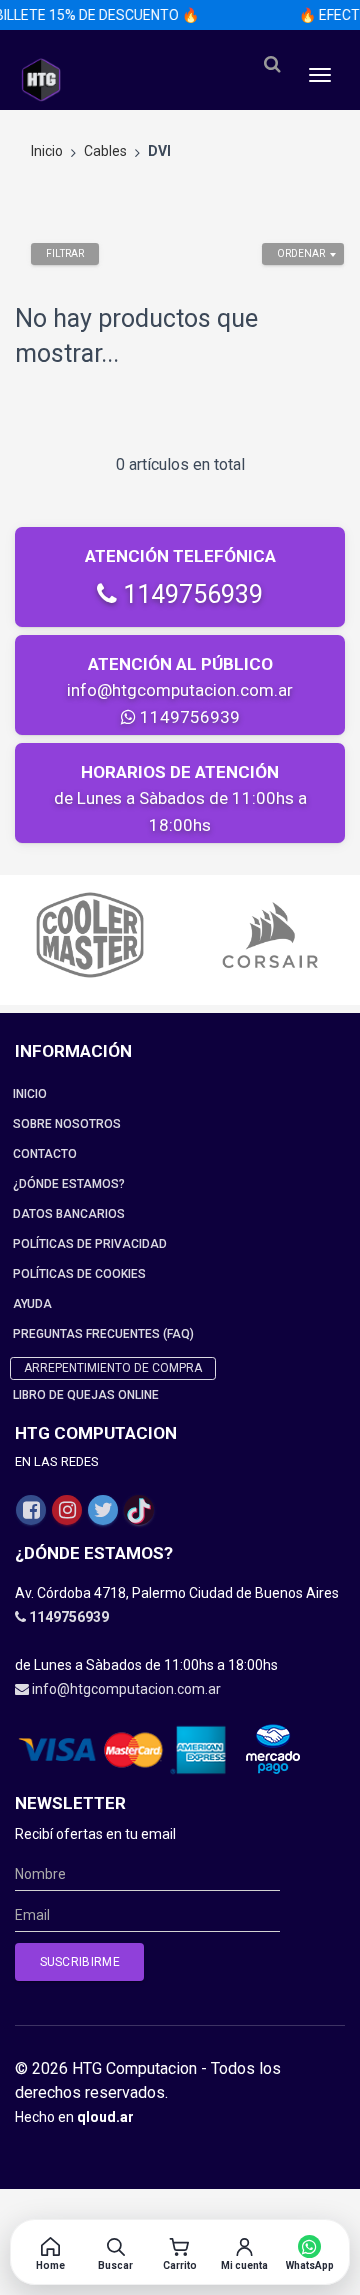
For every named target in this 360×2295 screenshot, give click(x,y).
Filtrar (65, 253)
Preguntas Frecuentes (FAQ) (103, 1334)
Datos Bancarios (69, 1214)
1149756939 (190, 594)
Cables (105, 151)
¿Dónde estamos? (69, 1184)
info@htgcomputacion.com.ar (180, 690)
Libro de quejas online (86, 1395)
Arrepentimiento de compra (113, 1368)
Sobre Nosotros (67, 1124)
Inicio (47, 151)
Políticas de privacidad (90, 1244)
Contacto (45, 1154)
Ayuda (32, 1304)
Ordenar (301, 253)
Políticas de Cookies (79, 1274)
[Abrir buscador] (272, 64)
